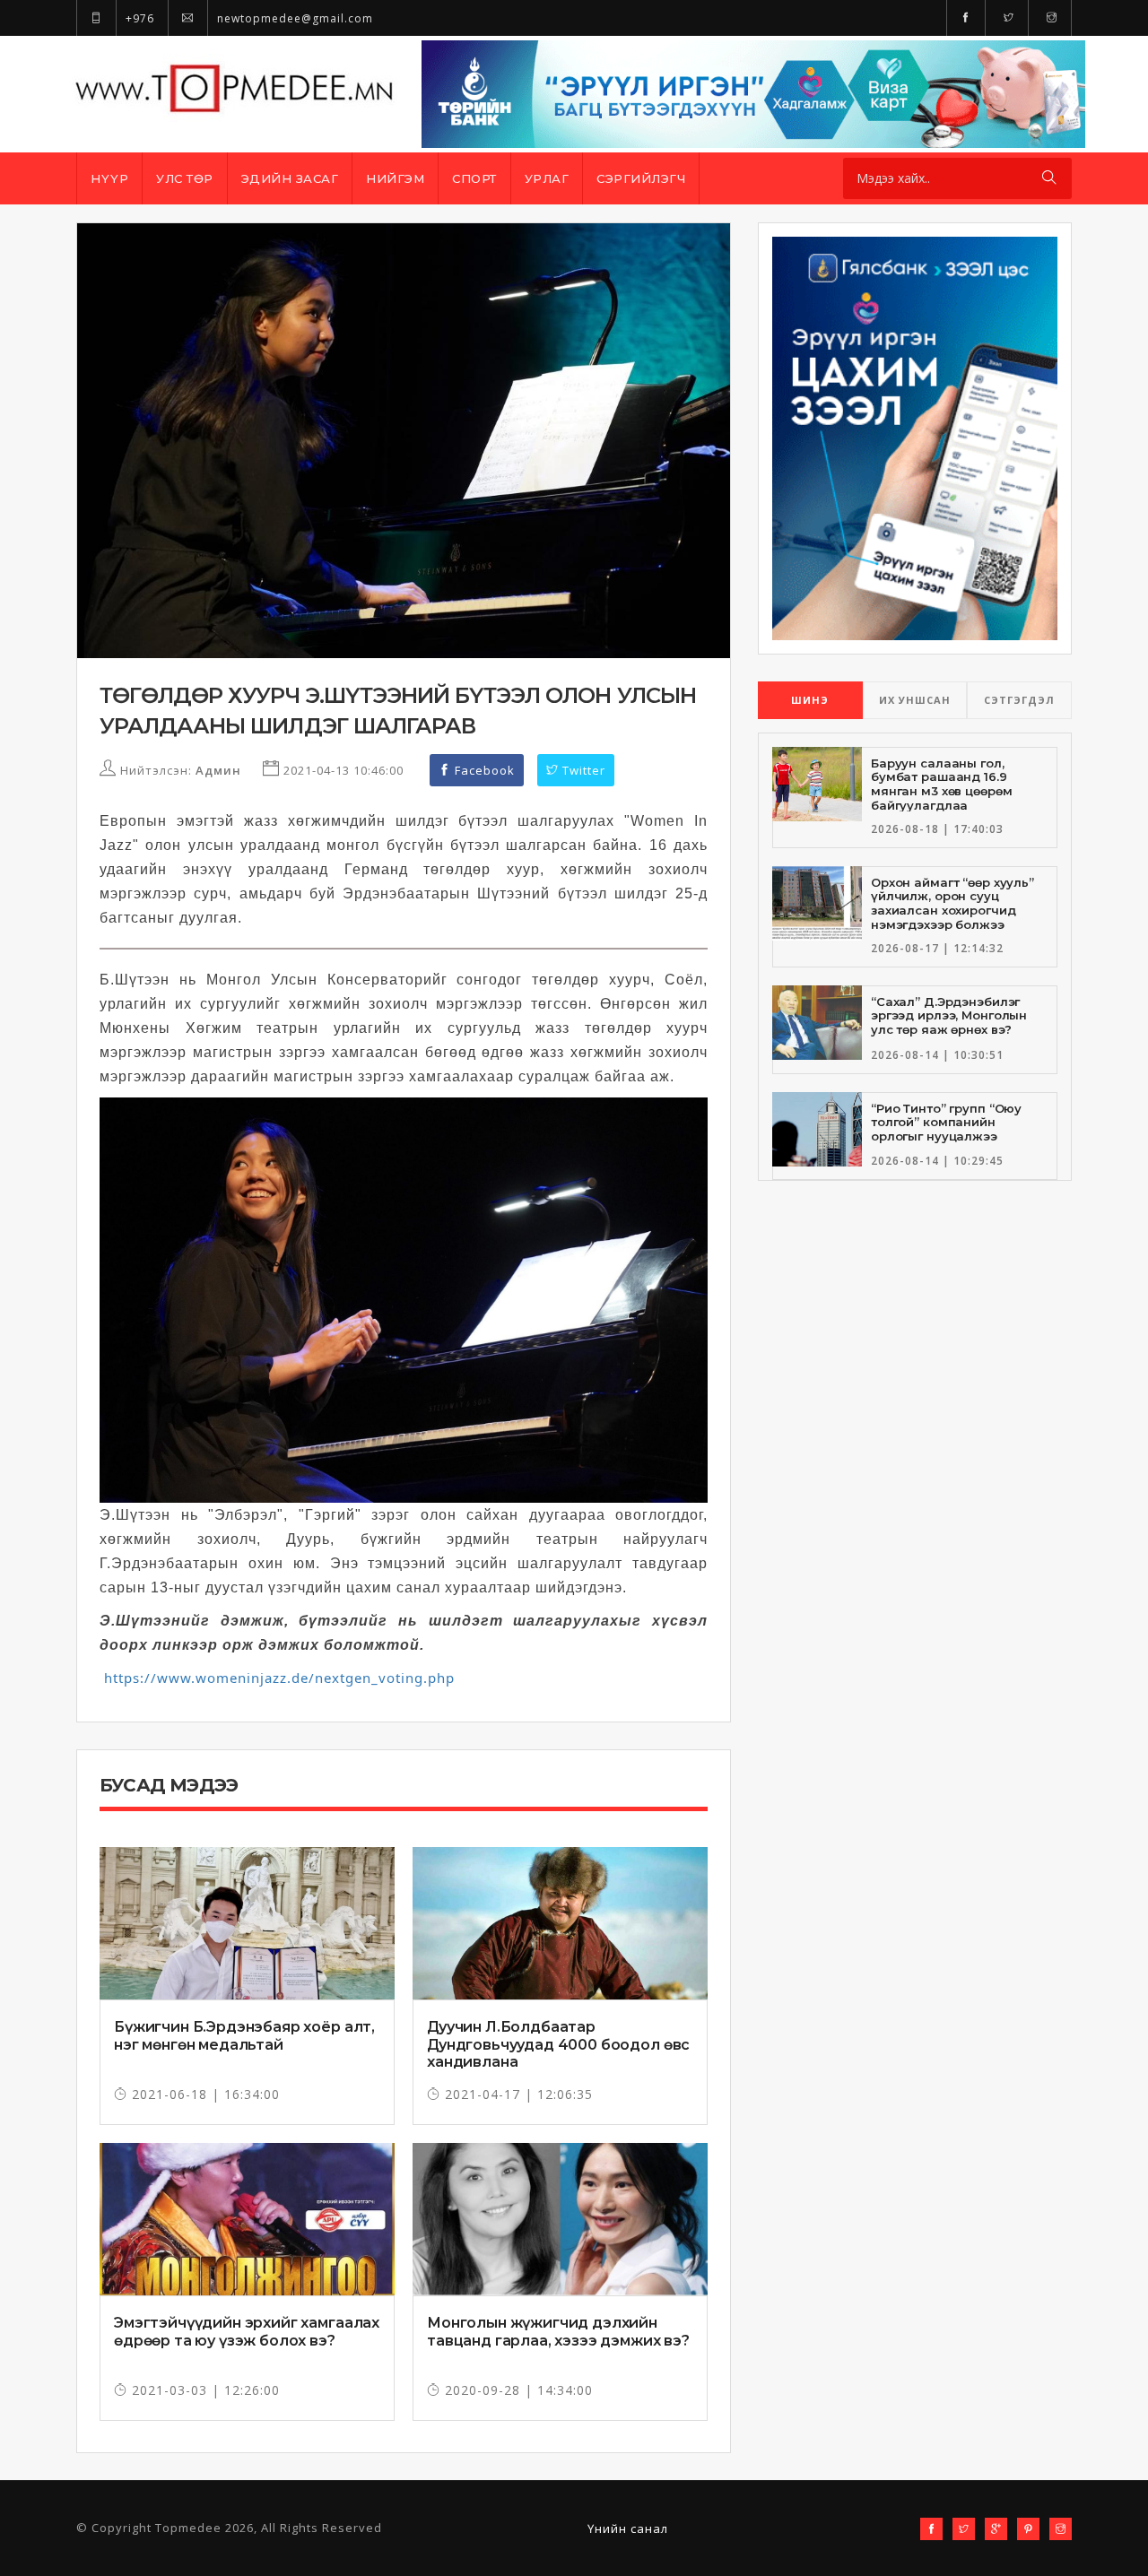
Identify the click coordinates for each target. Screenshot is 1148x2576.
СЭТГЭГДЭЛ (1019, 700)
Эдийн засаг (290, 178)
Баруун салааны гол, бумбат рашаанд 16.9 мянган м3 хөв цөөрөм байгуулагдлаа (941, 784)
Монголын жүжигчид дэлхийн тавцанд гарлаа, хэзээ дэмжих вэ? (558, 2331)
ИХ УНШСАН (915, 700)
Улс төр (185, 178)
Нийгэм (395, 178)
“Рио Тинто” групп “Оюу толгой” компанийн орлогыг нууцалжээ (946, 1122)
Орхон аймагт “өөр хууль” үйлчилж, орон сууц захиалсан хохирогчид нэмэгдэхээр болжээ (952, 903)
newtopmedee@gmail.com (293, 18)
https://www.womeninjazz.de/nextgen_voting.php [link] (279, 1678)
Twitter (582, 770)
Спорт (474, 178)
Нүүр (109, 178)
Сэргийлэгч (641, 178)
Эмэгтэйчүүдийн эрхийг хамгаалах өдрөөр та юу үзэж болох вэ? (247, 2331)
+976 (138, 18)
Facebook (483, 770)
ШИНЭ (810, 700)
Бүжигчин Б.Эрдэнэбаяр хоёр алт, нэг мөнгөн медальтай (244, 2035)
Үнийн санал (628, 2528)
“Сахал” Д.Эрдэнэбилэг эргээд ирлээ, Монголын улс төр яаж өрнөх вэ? (949, 1015)
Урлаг (547, 178)
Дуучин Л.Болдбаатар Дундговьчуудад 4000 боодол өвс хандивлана (558, 2044)
